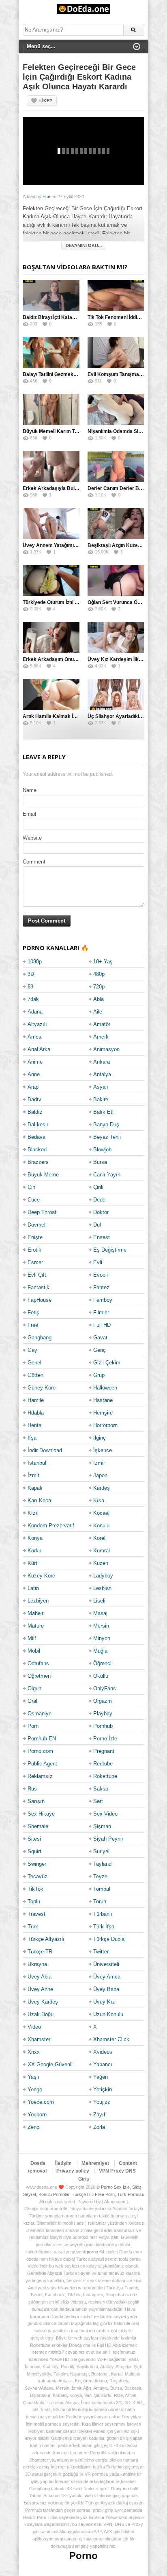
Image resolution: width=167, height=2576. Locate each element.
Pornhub (103, 1726)
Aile (98, 1012)
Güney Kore (42, 1388)
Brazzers (38, 1162)
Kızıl (33, 1513)
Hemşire (103, 1413)
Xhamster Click (111, 2039)
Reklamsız (40, 1776)
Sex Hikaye (41, 1814)
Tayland (102, 1864)
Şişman (102, 1826)
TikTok (35, 1889)
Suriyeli (102, 1851)
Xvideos (103, 2052)
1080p (35, 962)
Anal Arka (39, 1049)
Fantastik (39, 1287)
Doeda (38, 2163)
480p (99, 974)
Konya (35, 1538)
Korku (34, 1551)
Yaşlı (33, 2077)
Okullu (101, 1676)
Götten (35, 1375)
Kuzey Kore (41, 1576)
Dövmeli (37, 1225)
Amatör (102, 1024)
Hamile (36, 1400)
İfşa (32, 1438)
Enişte (35, 1237)
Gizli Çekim (107, 1363)
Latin (33, 1588)
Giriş (84, 2179)
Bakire (101, 1099)
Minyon (102, 1638)
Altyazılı (37, 1024)
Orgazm (103, 1701)
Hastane (103, 1400)
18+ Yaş (103, 962)
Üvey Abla (40, 1977)
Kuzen (101, 1563)
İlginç (100, 1438)
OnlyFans (105, 1688)
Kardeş (102, 1488)
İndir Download (45, 1450)
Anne (34, 1074)
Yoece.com (41, 2102)
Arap (33, 1087)
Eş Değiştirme (110, 1250)
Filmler (101, 1312)
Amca (34, 1037)
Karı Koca (39, 1500)
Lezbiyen (38, 1601)
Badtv (34, 1099)
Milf (32, 1638)
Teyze (100, 1876)
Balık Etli (104, 1112)
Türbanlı (103, 1914)
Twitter (101, 1952)
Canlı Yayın (107, 1175)
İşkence (103, 1450)
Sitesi (34, 1839)
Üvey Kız (104, 2002)
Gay (32, 1350)
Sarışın (36, 1801)
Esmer (35, 1262)
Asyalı (101, 1087)
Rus (32, 1789)
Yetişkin (103, 2089)
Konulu (101, 1526)
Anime (35, 1062)
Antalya (102, 1074)
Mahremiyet (95, 2163)
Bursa (100, 1162)
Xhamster (39, 2039)
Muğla (100, 1651)
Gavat (100, 1338)
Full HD (102, 1325)
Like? (46, 101)
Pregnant (104, 1751)
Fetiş (33, 1312)
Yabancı (103, 2064)
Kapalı (35, 1488)
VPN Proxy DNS (117, 2171)
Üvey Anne (40, 1989)
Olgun (34, 1688)
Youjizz (102, 2102)
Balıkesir (38, 1124)
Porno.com (40, 1751)
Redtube (103, 1764)
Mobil (34, 1651)
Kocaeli (102, 1513)
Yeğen (101, 2077)
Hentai (35, 1425)
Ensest (102, 1237)
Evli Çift (37, 1275)
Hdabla (36, 1413)
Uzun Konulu (108, 2014)
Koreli (100, 1538)
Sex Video (105, 1814)
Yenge (35, 2089)
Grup (99, 1375)
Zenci (34, 2127)
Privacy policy (73, 2171)
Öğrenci (102, 1663)
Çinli (98, 1187)
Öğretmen (39, 1676)
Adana (35, 1012)
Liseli (99, 1601)
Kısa (99, 1500)
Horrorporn (105, 1425)
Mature (36, 1626)
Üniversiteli (106, 1964)
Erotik (34, 1250)
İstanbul (37, 1463)
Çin (31, 1187)
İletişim (63, 2163)
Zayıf (99, 2115)
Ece (46, 196)
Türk (33, 1927)
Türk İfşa (104, 1927)
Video (34, 2027)
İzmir (99, 1463)
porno (92, 2252)
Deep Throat (42, 1212)
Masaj (100, 1613)
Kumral (102, 1551)
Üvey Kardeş (43, 2002)
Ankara (102, 1062)
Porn (33, 1726)
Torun (100, 1901)
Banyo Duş (106, 1124)
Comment (34, 862)
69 (30, 987)
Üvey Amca (107, 1977)
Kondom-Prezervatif (51, 1526)
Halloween (105, 1388)
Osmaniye (40, 1713)
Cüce (34, 1200)
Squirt (34, 1851)
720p (99, 987)
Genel (34, 1363)
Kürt (32, 1563)
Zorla (99, 2127)
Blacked (37, 1150)
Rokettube (105, 1776)
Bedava (36, 1137)
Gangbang (40, 1338)
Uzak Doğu (41, 2014)
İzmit (33, 1475)
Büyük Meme (43, 1175)
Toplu (34, 1901)
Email (29, 814)
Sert (98, 1801)
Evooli (101, 1275)
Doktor (101, 1212)
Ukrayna (37, 1964)
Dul (97, 1225)
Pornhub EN (42, 1739)
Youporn (37, 2115)
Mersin (101, 1626)
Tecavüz (37, 1876)
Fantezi (102, 1287)
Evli (98, 1262)
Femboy (103, 1300)
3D (31, 974)
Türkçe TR (40, 1952)
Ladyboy (103, 1576)
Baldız (35, 1112)
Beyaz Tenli (107, 1137)
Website (32, 838)
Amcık (101, 1037)
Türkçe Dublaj (109, 1939)
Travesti (37, 1914)
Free (33, 1325)
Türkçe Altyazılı (46, 1939)
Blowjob (102, 1150)
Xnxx (34, 2052)
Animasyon (106, 1049)
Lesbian (102, 1588)
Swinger (37, 1864)
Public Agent (42, 1764)
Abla (98, 999)
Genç (100, 1350)
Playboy (103, 1713)
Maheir (35, 1613)
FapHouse (40, 1300)
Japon (100, 1475)
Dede (99, 1200)
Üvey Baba (106, 1989)
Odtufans (38, 1663)
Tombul (102, 1889)
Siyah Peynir (108, 1839)
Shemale (38, 1826)
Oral (32, 1701)
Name (30, 790)
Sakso (101, 1789)
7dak (33, 999)
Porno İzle (105, 1739)
